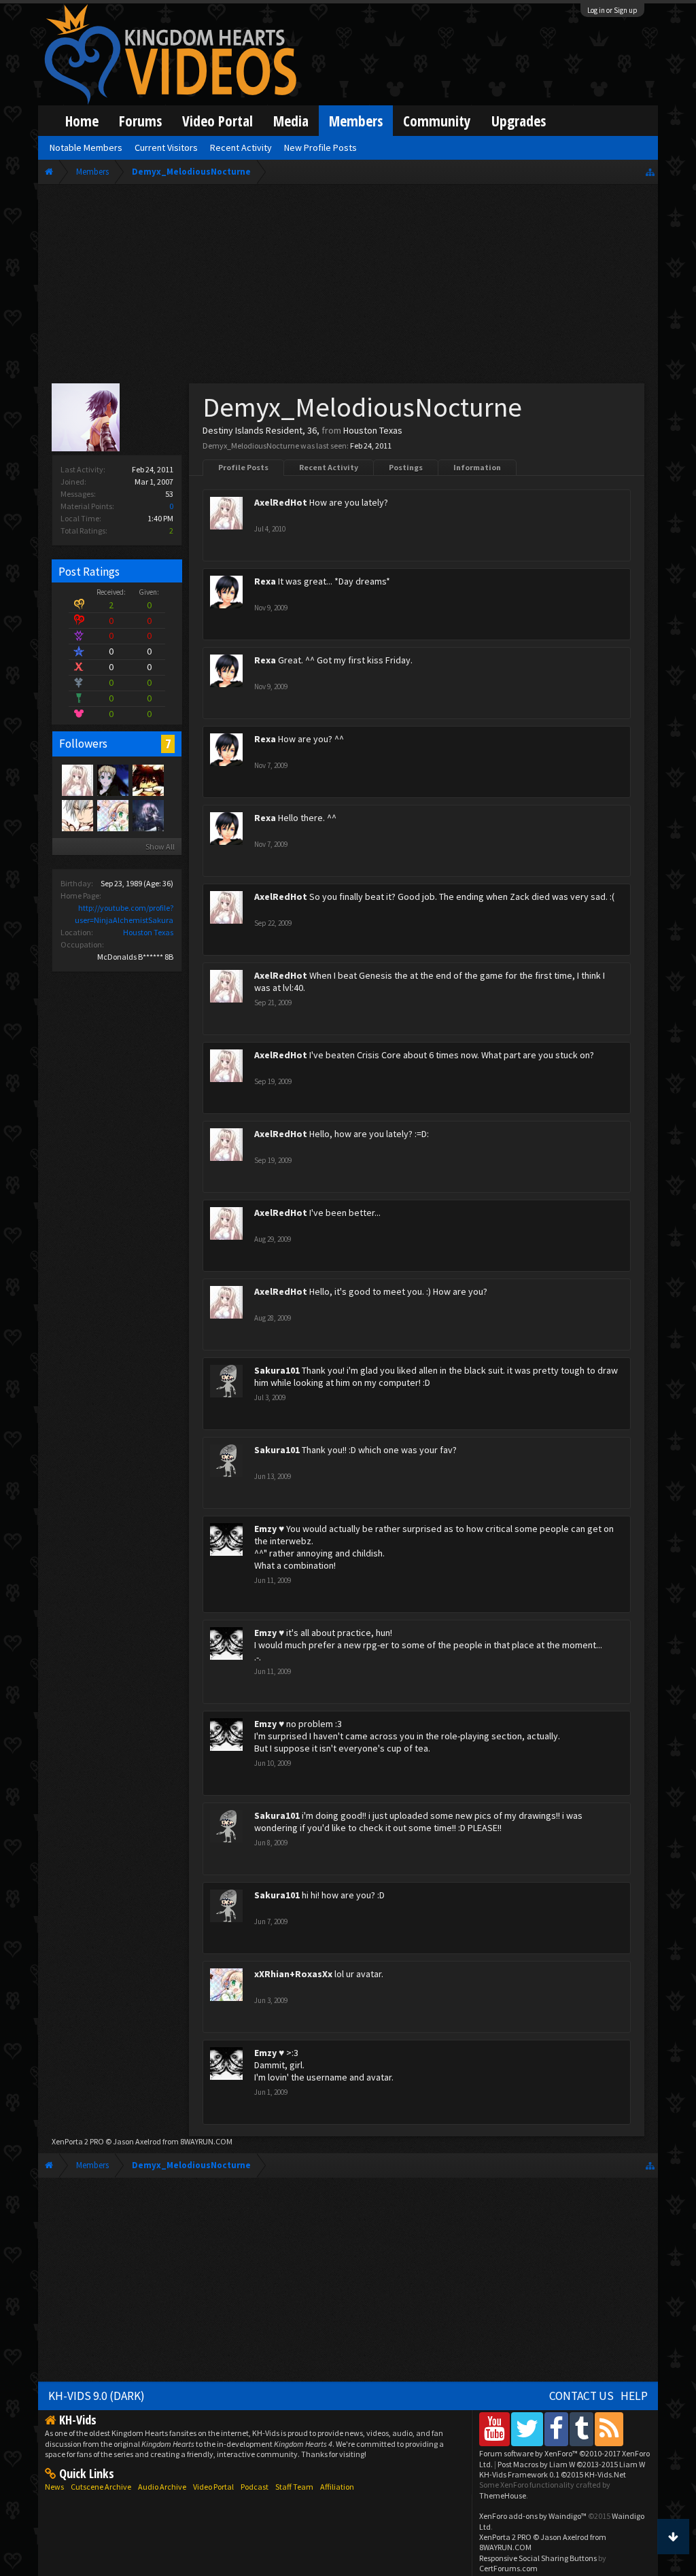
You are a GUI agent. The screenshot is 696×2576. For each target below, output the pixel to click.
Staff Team (294, 2487)
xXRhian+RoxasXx (293, 1974)
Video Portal (217, 121)
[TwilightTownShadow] (147, 815)
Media (291, 121)
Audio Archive (162, 2487)
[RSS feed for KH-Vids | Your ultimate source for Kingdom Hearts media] (609, 2429)
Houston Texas (148, 932)
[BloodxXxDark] (77, 815)
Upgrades (519, 121)
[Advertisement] (348, 287)
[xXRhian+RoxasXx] (112, 815)
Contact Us (581, 2396)
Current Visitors (166, 147)
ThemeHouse (503, 2495)
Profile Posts (243, 467)
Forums (140, 121)
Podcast (255, 2487)
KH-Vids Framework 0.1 (553, 2474)
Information (477, 467)
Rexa (265, 581)
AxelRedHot (281, 502)
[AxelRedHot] (77, 780)
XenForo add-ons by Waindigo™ (533, 2516)
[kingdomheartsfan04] (147, 780)
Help (634, 2396)
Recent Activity (329, 467)
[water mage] (112, 780)
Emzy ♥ (269, 1529)
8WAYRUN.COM (206, 2141)
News (54, 2487)
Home (82, 121)
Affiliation (337, 2487)
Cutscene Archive (101, 2487)
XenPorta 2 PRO (78, 2141)
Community (437, 121)
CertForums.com (508, 2568)
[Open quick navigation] (650, 172)
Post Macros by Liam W (571, 2464)
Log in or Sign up (612, 10)
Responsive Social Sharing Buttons (538, 2558)
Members (356, 121)
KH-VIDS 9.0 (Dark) (97, 2396)
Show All (160, 847)
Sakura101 (277, 1370)
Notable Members (86, 147)
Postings (406, 467)
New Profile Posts (320, 147)
